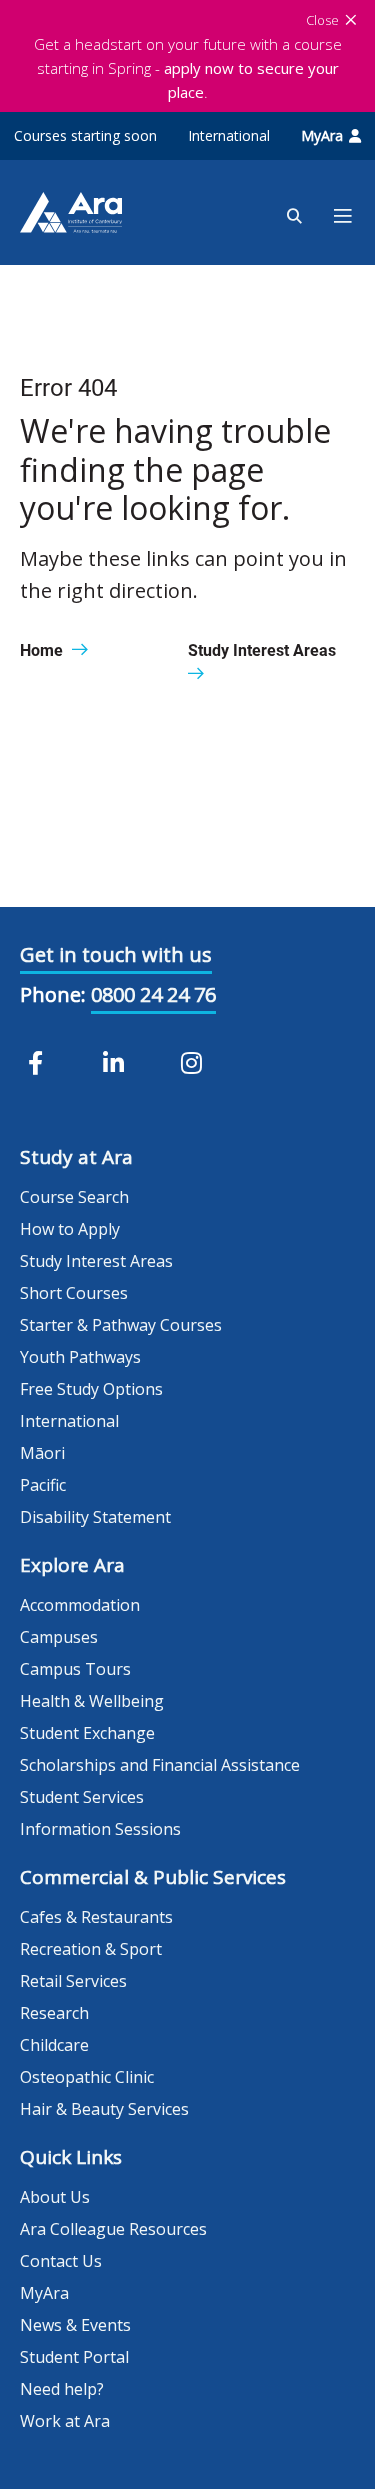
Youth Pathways (80, 1357)
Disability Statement (95, 1517)
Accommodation (80, 1605)
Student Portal (74, 2357)
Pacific (43, 1485)
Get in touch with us (116, 954)
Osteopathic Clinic (87, 2077)
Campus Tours (75, 1669)
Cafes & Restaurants (96, 1917)
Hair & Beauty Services (104, 2109)
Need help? (62, 2389)
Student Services (82, 1797)
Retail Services (73, 1981)
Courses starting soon (85, 135)
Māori (42, 1453)
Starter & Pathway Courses (121, 1325)
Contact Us (61, 2261)
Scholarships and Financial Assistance (160, 1765)
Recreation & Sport (91, 1949)
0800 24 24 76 (153, 994)
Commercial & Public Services (153, 1877)
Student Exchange (87, 1733)
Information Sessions (100, 1829)
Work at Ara (65, 2421)
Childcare (54, 2045)
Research (54, 2013)
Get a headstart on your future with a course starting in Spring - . (188, 68)
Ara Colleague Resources (113, 2229)
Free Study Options (91, 1389)
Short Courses (74, 1293)
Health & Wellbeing (92, 1701)
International (229, 135)
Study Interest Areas (96, 1261)
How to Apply (70, 1229)
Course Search (74, 1197)
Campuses (59, 1637)
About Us (55, 2197)
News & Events (75, 2325)
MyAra (322, 135)
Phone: (53, 994)
